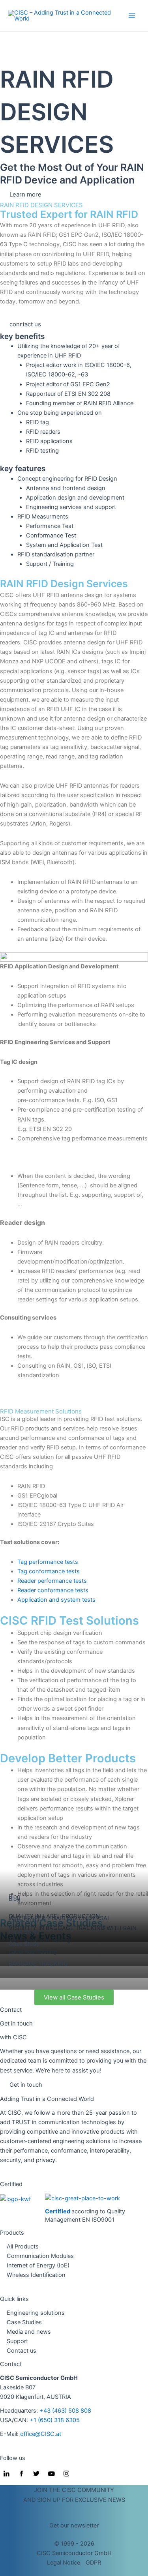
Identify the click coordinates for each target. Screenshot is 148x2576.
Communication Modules (40, 2256)
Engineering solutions (36, 2313)
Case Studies (24, 2322)
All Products (23, 2247)
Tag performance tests (49, 1562)
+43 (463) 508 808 (65, 2411)
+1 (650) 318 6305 (55, 2420)
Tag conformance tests (49, 1571)
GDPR (93, 2563)
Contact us (22, 2351)
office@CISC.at (41, 2434)
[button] (74, 2525)
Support (17, 2341)
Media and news (29, 2332)
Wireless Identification (36, 2275)
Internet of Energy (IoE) (38, 2265)
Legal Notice (64, 2563)
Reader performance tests (52, 1581)
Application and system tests (56, 1600)
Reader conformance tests (53, 1590)
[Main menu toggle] (132, 16)
